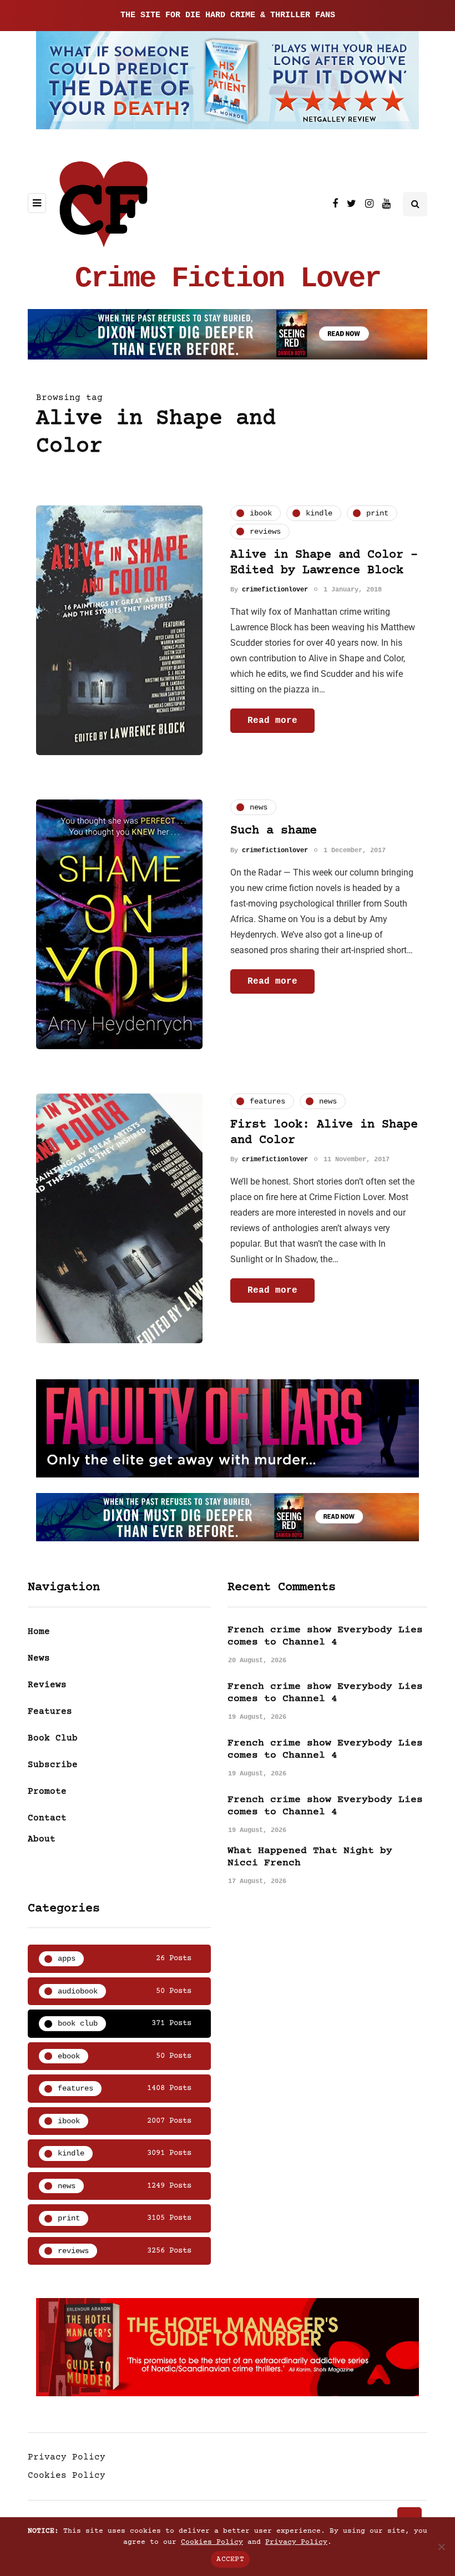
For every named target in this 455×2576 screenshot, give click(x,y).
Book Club (53, 1738)
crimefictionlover (275, 590)
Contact (47, 1818)
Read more (272, 721)
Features (50, 1712)
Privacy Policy (67, 2457)
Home (39, 1632)
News (39, 1658)
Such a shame (274, 831)
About (42, 1839)
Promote (47, 1791)
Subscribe (53, 1765)
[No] (441, 2547)
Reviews (47, 1685)
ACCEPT (230, 2559)
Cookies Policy (67, 2476)
